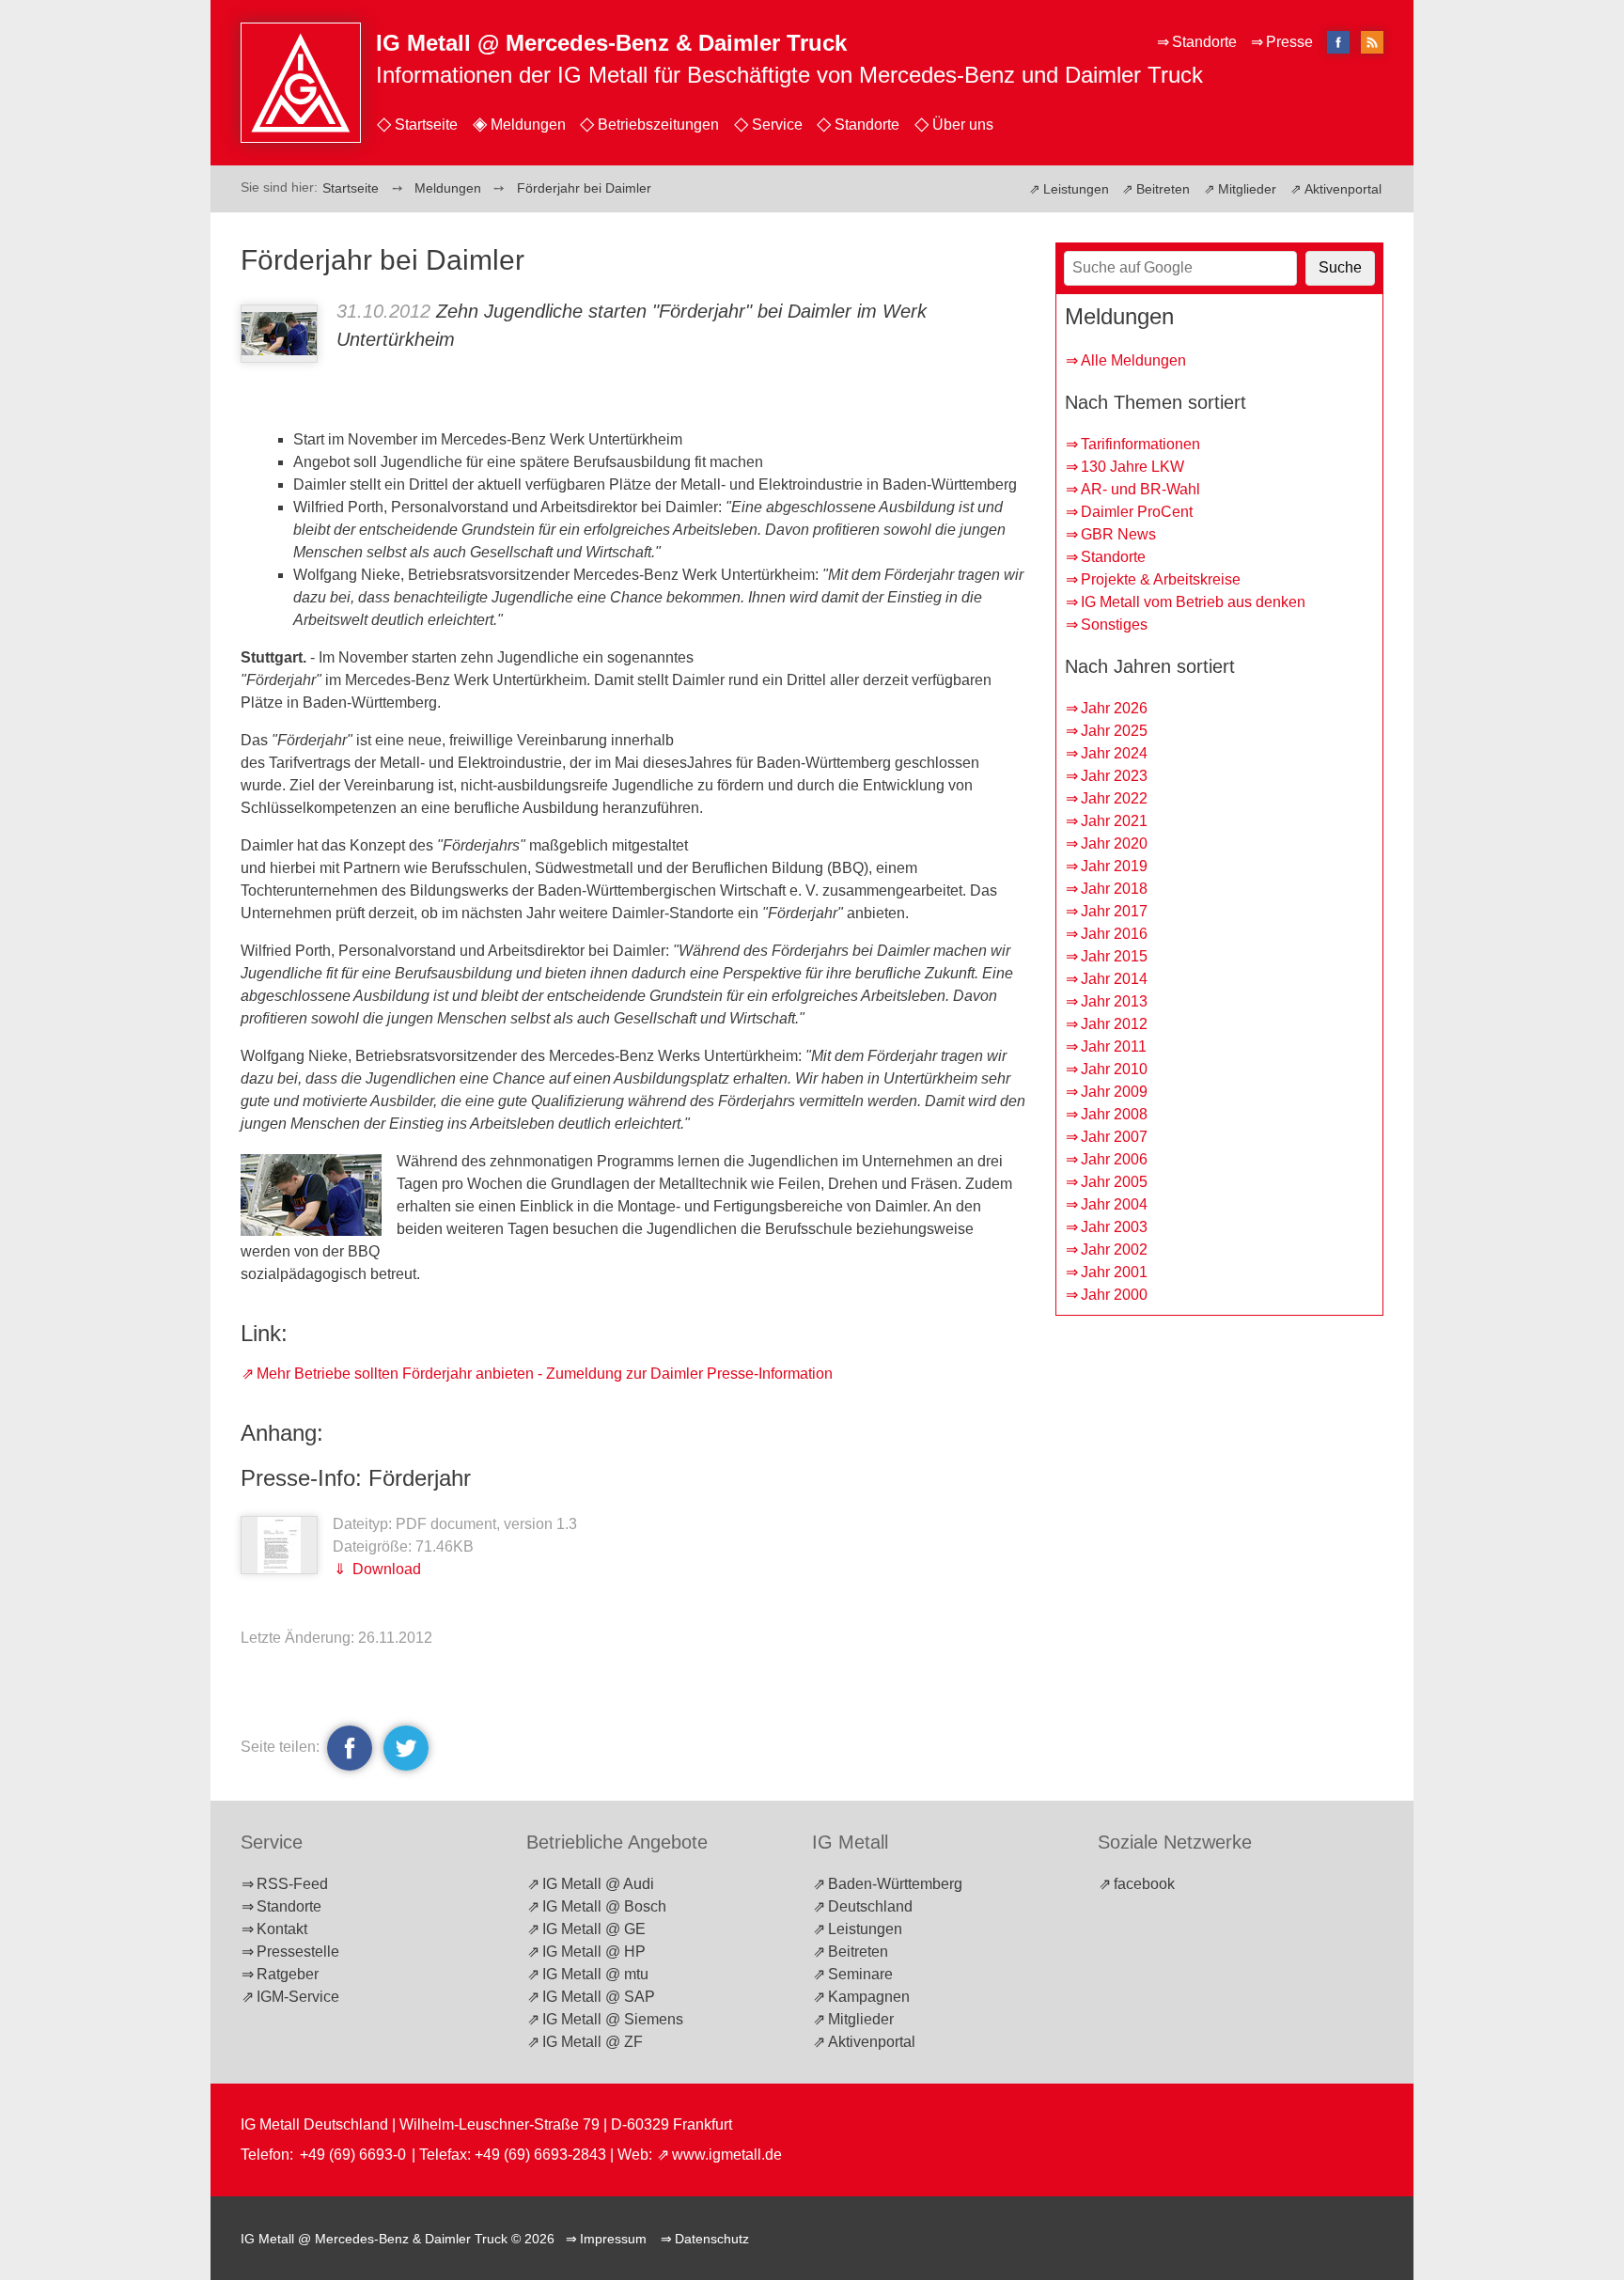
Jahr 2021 (1114, 821)
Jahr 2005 (1114, 1182)
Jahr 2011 (1114, 1046)
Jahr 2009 (1114, 1092)
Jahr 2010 (1114, 1069)
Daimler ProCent (1137, 512)
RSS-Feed (292, 1884)
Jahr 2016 (1114, 934)
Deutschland (870, 1906)
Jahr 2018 (1114, 889)
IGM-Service (298, 1997)
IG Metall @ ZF (593, 2042)
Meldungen (528, 125)
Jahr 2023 (1114, 776)
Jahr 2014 (1114, 979)
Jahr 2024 (1114, 753)
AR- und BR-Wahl (1140, 489)
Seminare (860, 1974)
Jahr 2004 (1114, 1204)
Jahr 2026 (1114, 708)
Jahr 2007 (1114, 1137)
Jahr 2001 (1114, 1272)
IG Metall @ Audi (598, 1884)
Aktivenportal (1343, 189)
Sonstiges (1114, 625)
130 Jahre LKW (1132, 467)
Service (777, 125)
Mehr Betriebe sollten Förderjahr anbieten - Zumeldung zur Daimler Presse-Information (545, 1374)
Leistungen (1076, 189)
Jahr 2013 (1114, 1001)
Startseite (426, 125)
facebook (350, 1748)
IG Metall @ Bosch (604, 1906)
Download (385, 1569)
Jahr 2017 (1114, 911)
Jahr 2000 (1114, 1295)
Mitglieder (1247, 189)
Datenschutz (712, 2239)
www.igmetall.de (727, 2155)
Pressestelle (298, 1952)
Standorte (867, 125)
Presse (1289, 42)
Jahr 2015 (1114, 956)
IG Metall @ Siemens (613, 2019)
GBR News (1118, 534)
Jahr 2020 (1114, 843)
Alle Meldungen (1133, 360)
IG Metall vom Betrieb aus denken (1193, 602)
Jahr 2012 (1114, 1024)
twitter (403, 1748)
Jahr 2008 (1114, 1114)
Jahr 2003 (1114, 1227)
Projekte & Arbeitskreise (1161, 579)
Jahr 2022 (1114, 798)
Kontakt (282, 1929)
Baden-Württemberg (895, 1884)
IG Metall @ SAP (599, 1997)
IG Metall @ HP (594, 1952)
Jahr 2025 (1114, 731)
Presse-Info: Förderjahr (356, 1478)
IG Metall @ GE (594, 1929)
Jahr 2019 (1114, 866)
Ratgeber (288, 1974)
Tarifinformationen (1140, 444)
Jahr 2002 (1114, 1249)
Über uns (963, 125)
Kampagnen (869, 1997)
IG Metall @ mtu (595, 1974)
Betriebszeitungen (658, 125)
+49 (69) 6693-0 (353, 2155)
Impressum (613, 2239)
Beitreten (1163, 189)
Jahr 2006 (1114, 1159)
